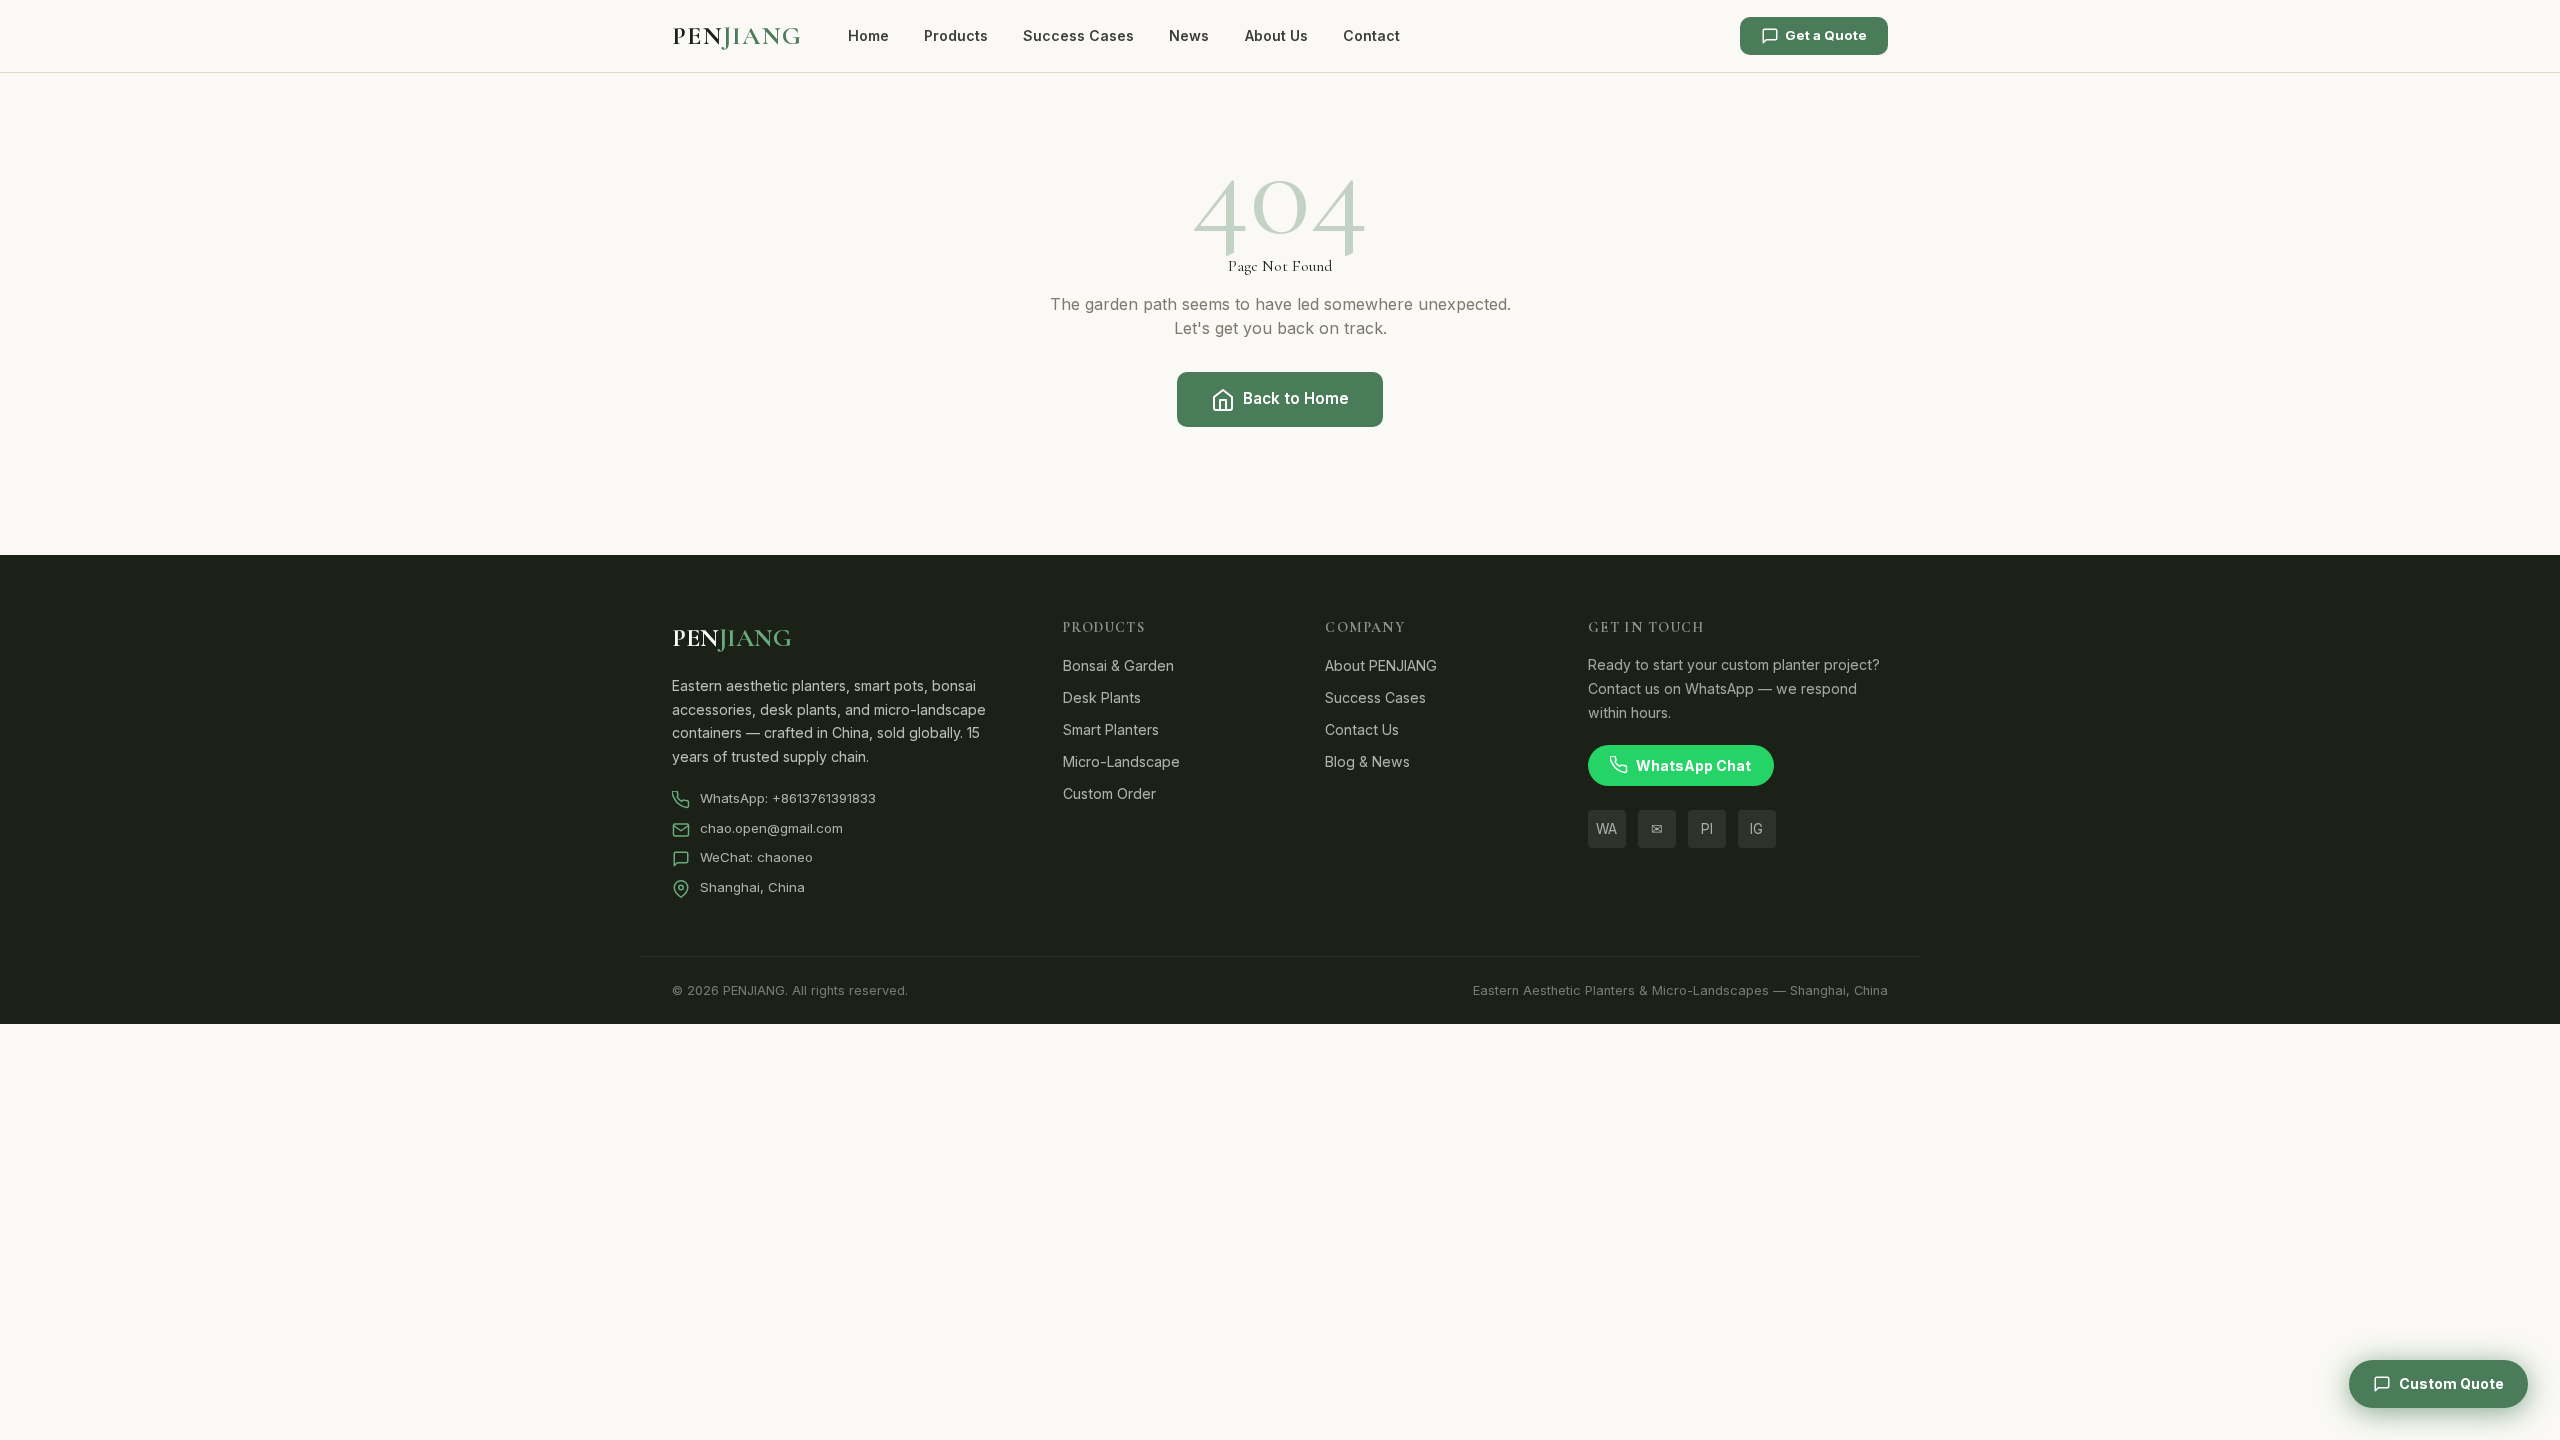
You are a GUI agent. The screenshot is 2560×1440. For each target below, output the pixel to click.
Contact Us (1362, 729)
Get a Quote (1826, 35)
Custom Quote (2451, 1383)
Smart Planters (1111, 729)
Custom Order (1109, 793)
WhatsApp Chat (1693, 765)
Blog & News (1367, 761)
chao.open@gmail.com (771, 828)
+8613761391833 (824, 798)
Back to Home (1296, 398)
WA (1606, 829)
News (1189, 35)
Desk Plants (1102, 697)
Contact (1371, 35)
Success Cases (1078, 35)
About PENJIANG (1381, 665)
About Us (1276, 35)
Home (868, 35)
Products (956, 35)
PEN (737, 35)
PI (1707, 829)
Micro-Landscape (1121, 761)
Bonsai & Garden (1118, 665)
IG (1756, 829)
